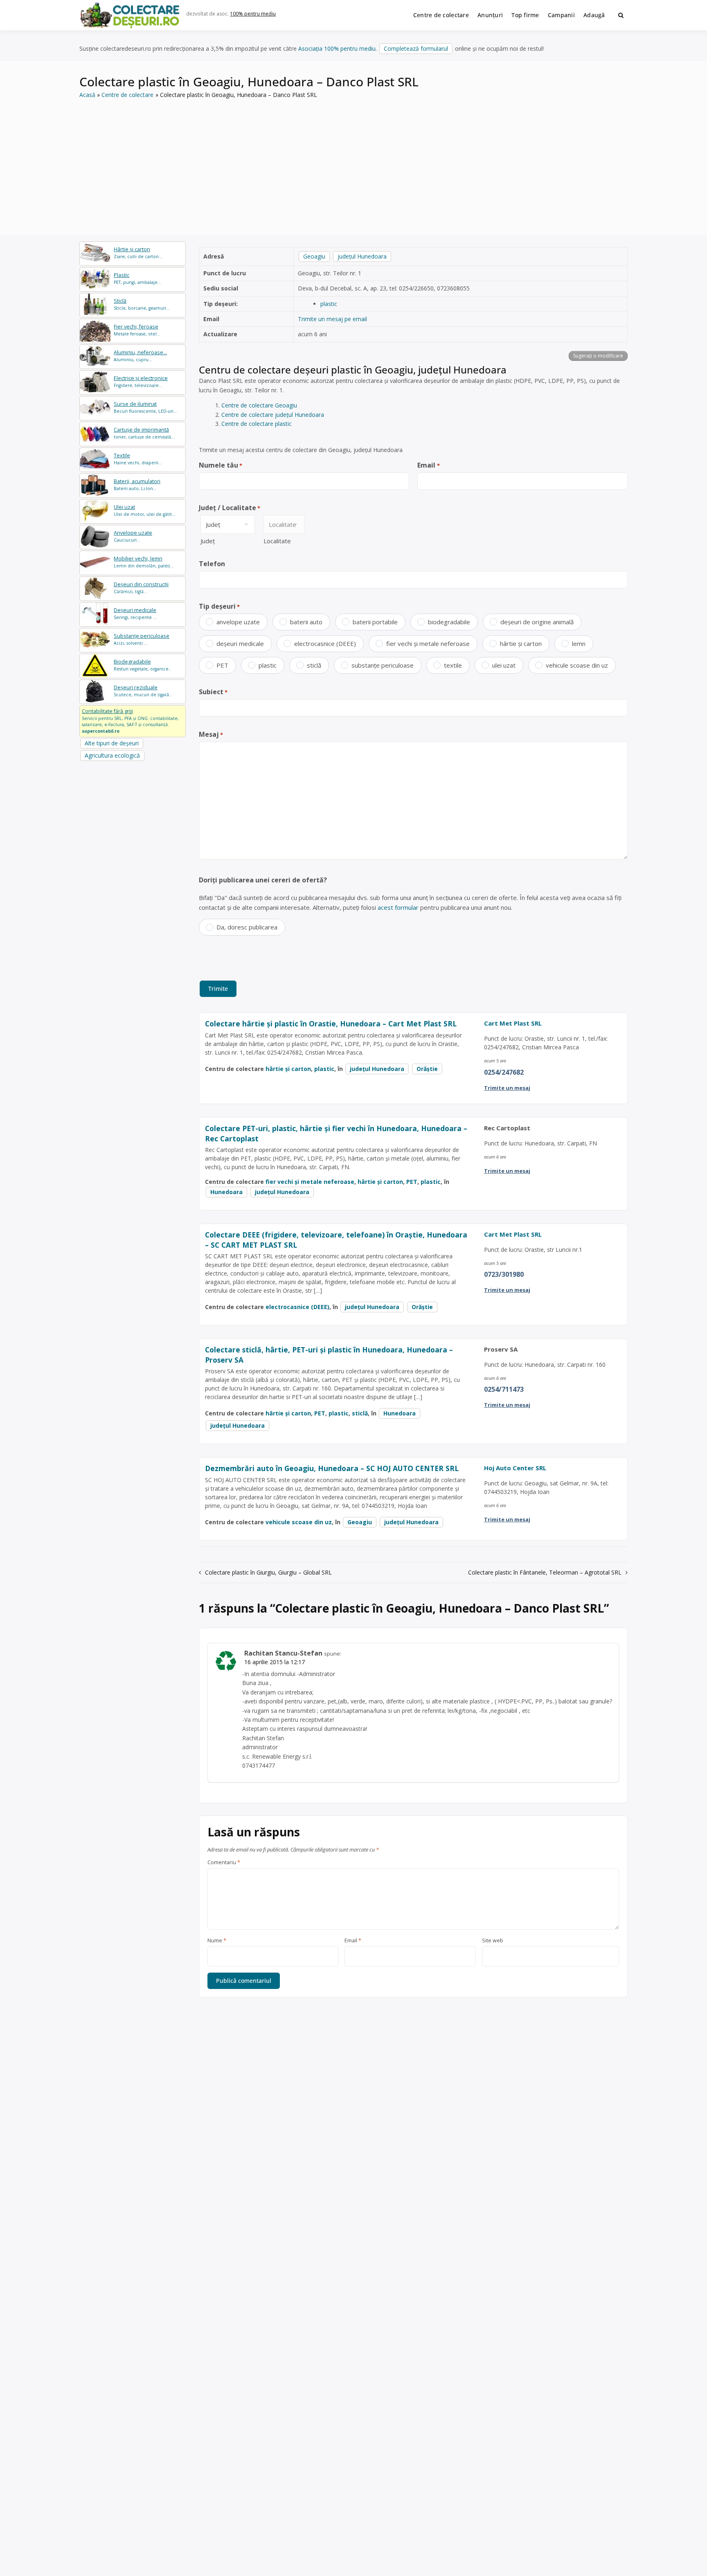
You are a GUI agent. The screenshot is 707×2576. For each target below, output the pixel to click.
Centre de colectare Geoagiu (259, 405)
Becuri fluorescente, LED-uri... (145, 407)
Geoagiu (314, 256)
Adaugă (594, 15)
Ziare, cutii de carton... (138, 253)
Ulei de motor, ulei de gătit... (145, 510)
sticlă (314, 665)
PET (222, 665)
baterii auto (306, 622)
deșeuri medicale (240, 643)
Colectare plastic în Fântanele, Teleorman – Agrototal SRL (545, 1572)
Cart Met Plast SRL (513, 1023)
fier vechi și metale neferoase (428, 643)
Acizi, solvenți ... (142, 639)
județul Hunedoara (362, 256)
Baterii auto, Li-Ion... (137, 485)
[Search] (621, 15)
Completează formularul (416, 48)
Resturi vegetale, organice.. (142, 665)
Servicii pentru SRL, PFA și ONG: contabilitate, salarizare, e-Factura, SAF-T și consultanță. (130, 721)
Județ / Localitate (230, 508)
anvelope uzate (238, 622)
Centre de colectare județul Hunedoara (273, 415)
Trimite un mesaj (507, 1088)
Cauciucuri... (133, 536)
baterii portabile (375, 622)
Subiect (213, 692)
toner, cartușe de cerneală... (144, 433)
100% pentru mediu (253, 14)
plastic (329, 304)
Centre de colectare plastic (257, 424)
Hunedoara (226, 1192)
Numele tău (221, 465)
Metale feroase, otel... (137, 330)
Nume (217, 1941)
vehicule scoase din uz (577, 665)
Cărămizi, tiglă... (141, 588)
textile (453, 665)
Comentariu (224, 1863)
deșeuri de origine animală (537, 622)
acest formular (398, 907)
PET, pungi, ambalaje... (137, 278)
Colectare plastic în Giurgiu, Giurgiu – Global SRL (268, 1572)
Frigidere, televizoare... (141, 381)
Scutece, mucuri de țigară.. (143, 691)
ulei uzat (504, 665)
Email (428, 465)
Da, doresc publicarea (247, 927)
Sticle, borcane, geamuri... (142, 304)
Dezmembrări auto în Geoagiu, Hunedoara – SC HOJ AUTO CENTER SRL (332, 1468)
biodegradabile (449, 622)
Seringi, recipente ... (135, 613)
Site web (493, 1941)
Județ (208, 541)
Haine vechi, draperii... (138, 459)
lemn (579, 643)
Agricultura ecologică (112, 755)
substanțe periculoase (383, 665)
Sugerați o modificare (598, 356)
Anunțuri (490, 15)
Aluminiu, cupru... (140, 356)
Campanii (561, 15)
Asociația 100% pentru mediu (337, 48)
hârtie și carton (521, 643)
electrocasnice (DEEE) (325, 643)
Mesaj (211, 734)
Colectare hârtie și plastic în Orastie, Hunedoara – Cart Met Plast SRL (331, 1024)
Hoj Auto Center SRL (515, 1468)
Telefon (212, 564)
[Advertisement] (353, 161)
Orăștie (427, 1069)
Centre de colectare (441, 15)
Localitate (277, 541)
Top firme (525, 15)
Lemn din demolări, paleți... (144, 562)
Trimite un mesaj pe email (332, 319)
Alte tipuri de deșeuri (112, 743)
